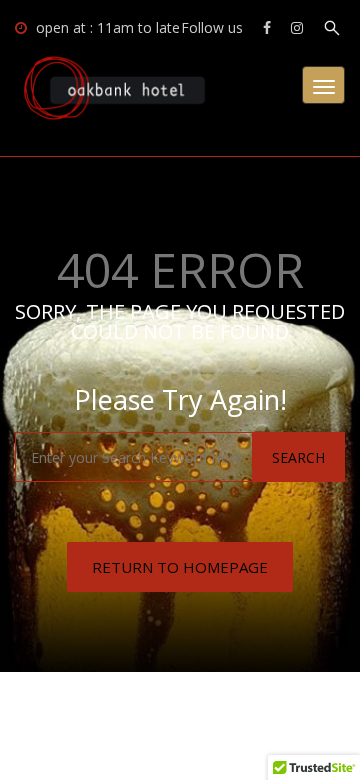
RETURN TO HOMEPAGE (180, 567)
